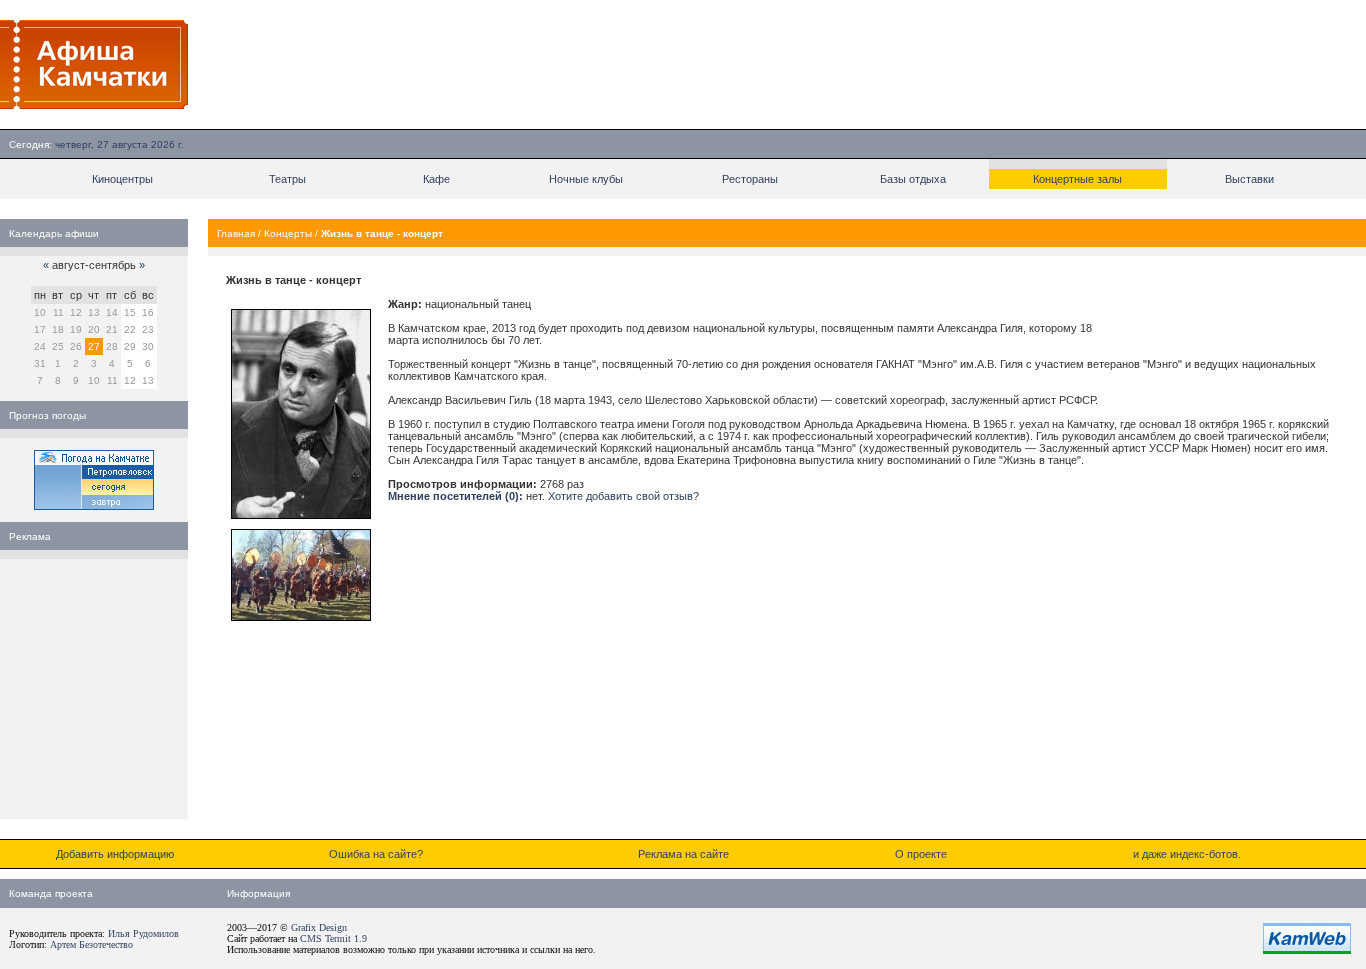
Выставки (1249, 179)
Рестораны (750, 179)
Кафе (436, 179)
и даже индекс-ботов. (1187, 854)
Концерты (288, 233)
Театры (287, 179)
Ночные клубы (586, 179)
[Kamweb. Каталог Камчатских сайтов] (1307, 950)
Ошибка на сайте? (376, 854)
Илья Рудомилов (143, 933)
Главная (236, 233)
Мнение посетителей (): (455, 496)
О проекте (921, 854)
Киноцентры (122, 179)
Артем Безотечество (91, 944)
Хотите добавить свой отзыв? (623, 496)
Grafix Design (319, 927)
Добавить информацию (115, 854)
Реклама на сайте (683, 854)
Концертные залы (1077, 179)
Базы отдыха (913, 179)
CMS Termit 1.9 (333, 938)
